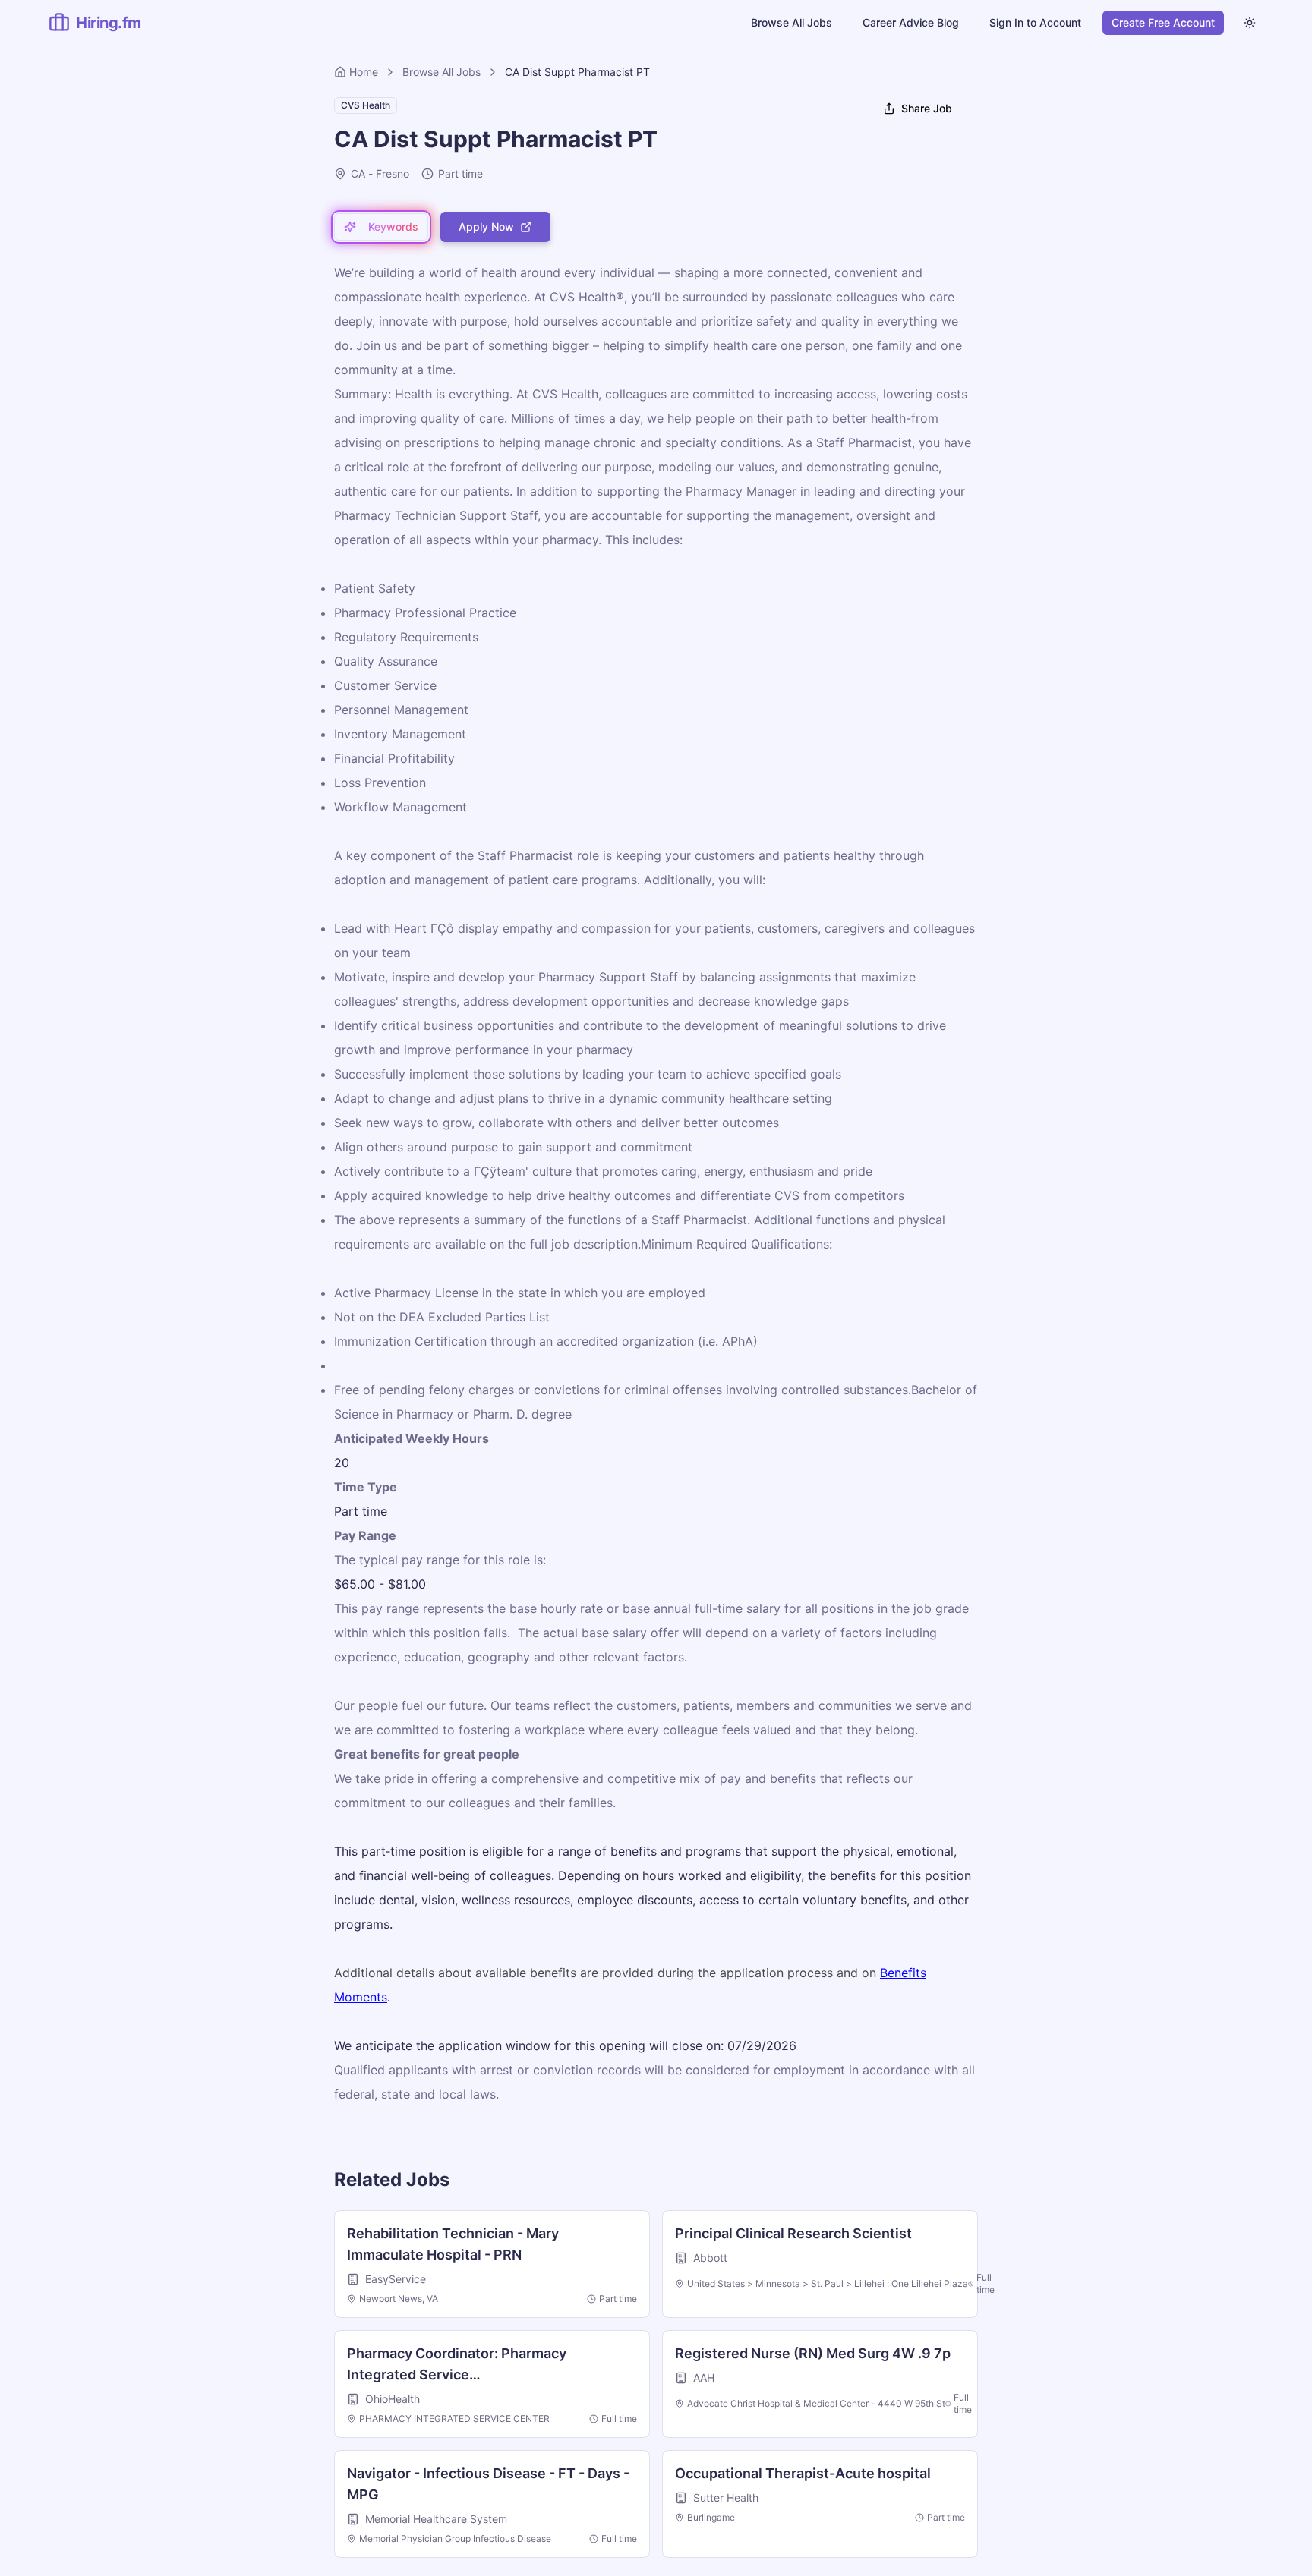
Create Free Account (1163, 22)
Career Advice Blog (911, 22)
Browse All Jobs (792, 22)
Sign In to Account (1035, 22)
